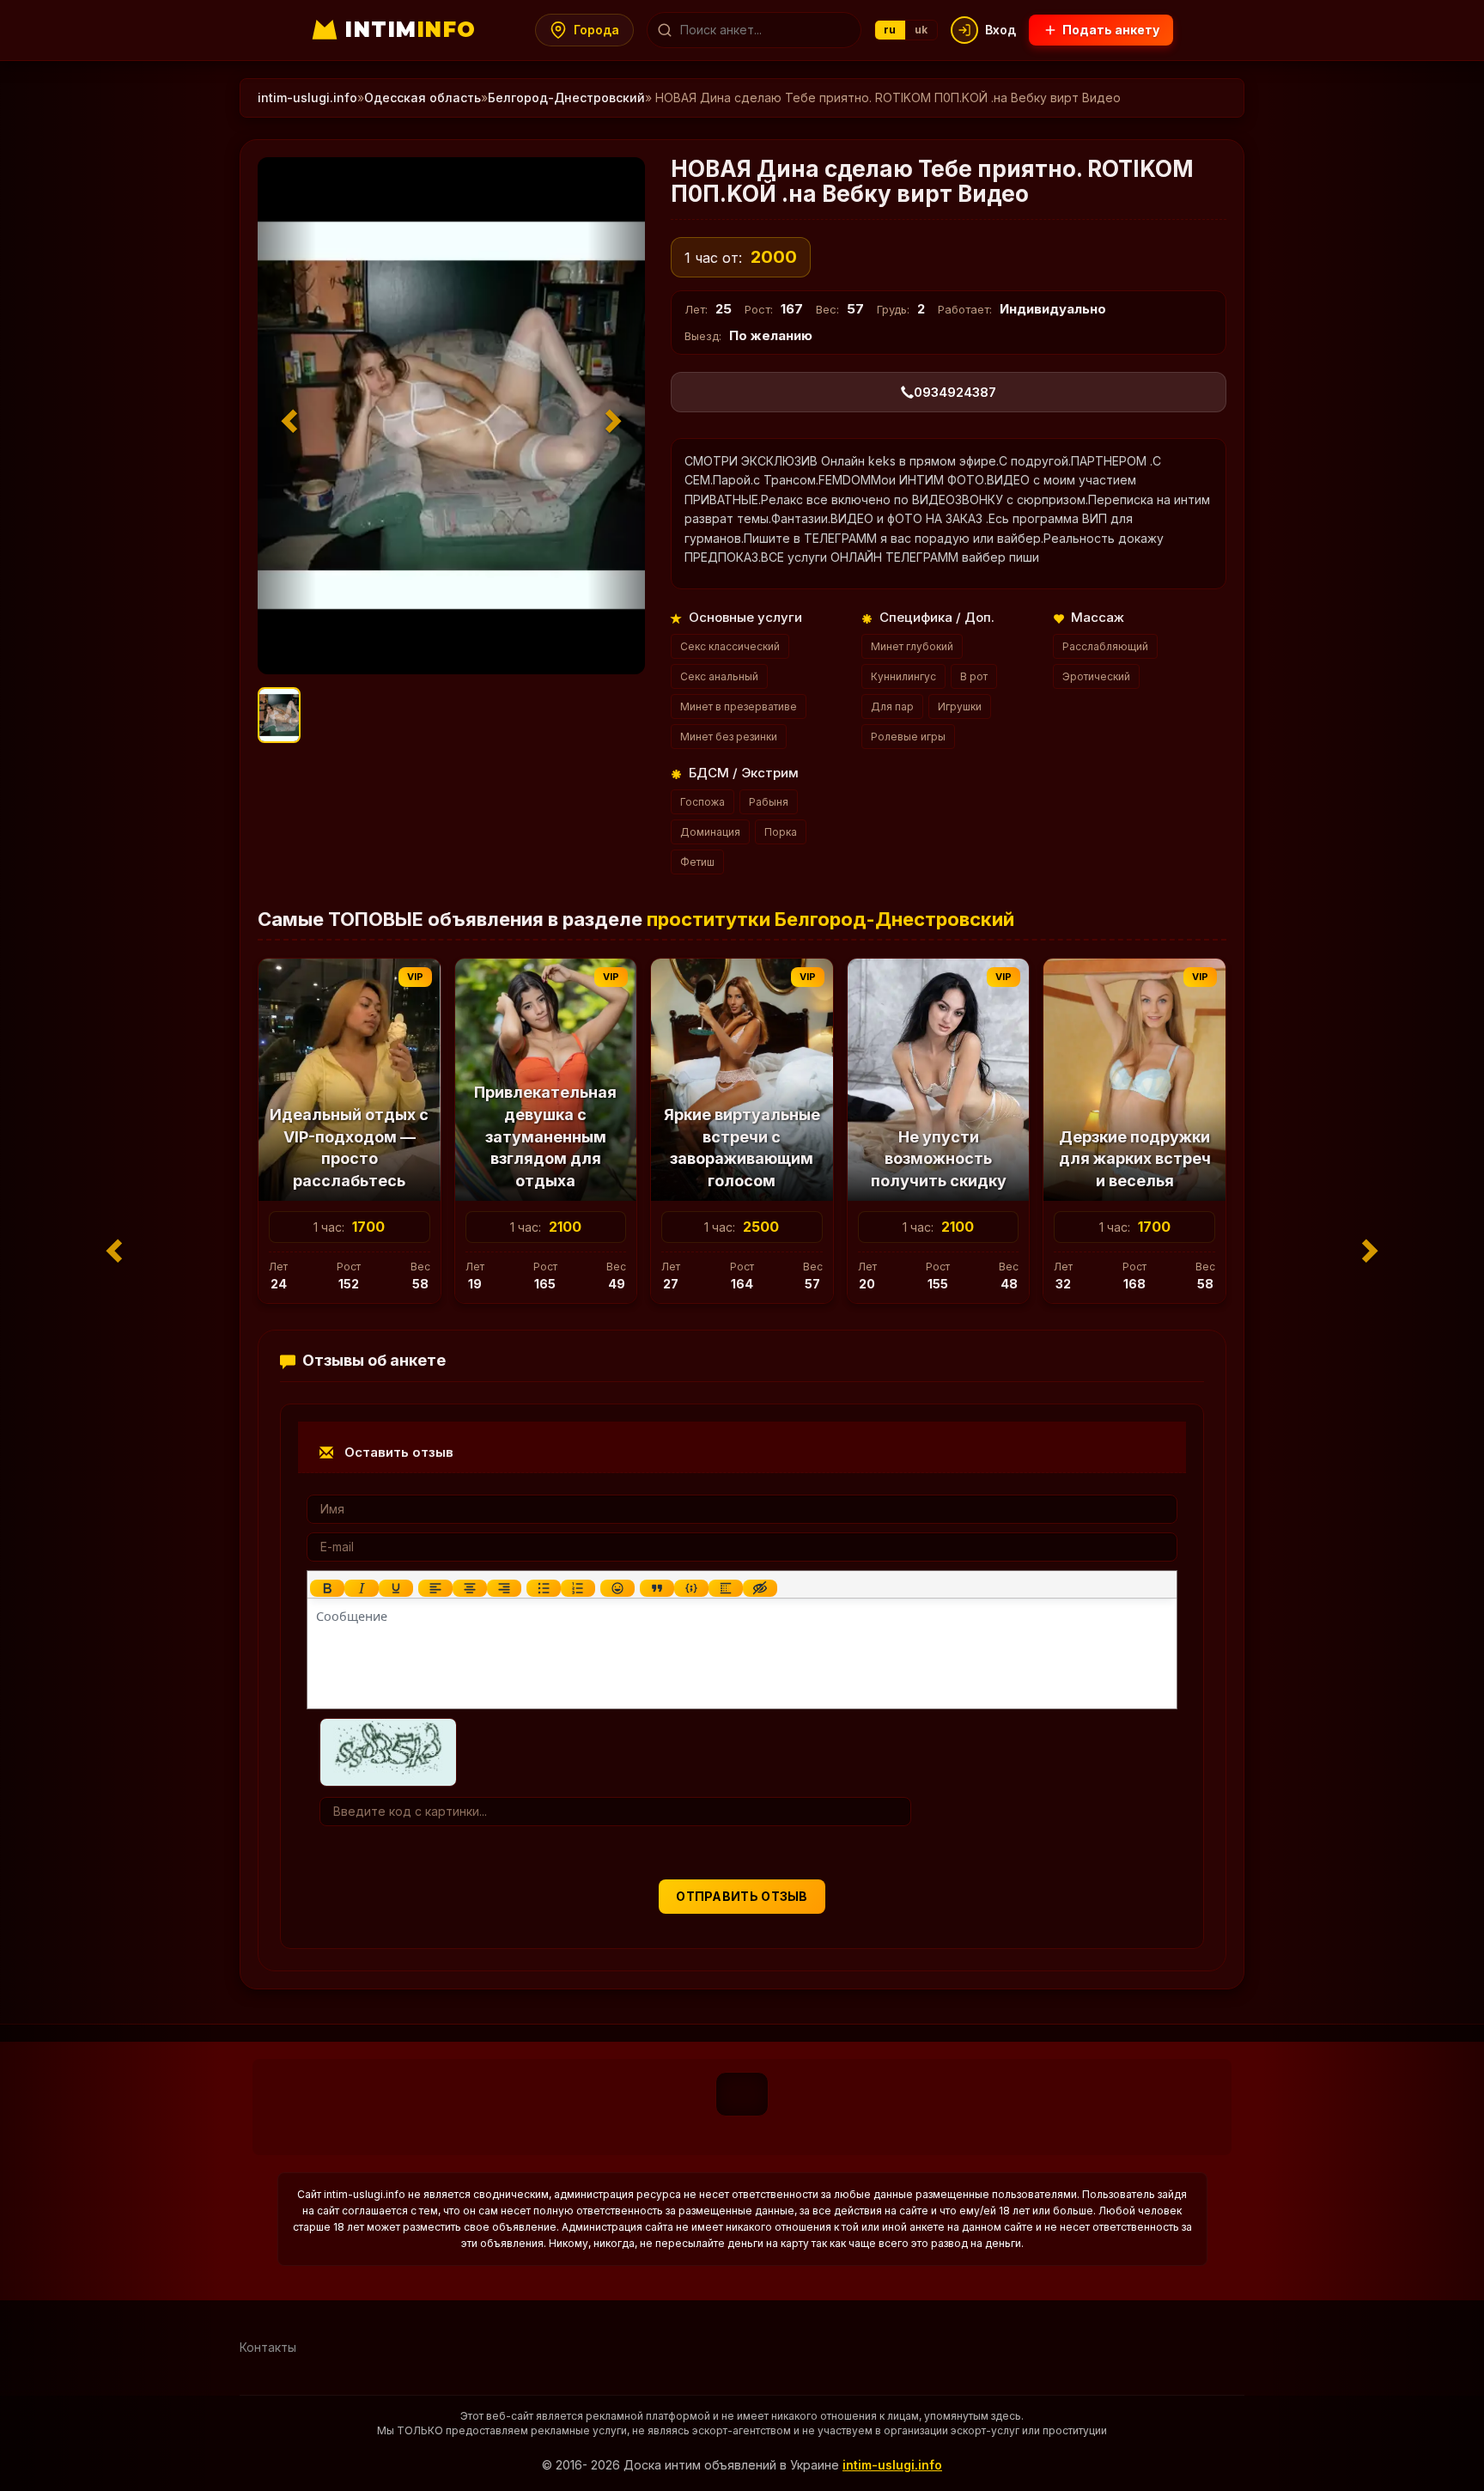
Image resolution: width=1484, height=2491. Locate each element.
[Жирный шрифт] (327, 1588)
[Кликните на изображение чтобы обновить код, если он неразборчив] (388, 1751)
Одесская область (423, 97)
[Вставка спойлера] (726, 1588)
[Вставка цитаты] (657, 1588)
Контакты (268, 2347)
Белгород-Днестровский (566, 97)
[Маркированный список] (544, 1588)
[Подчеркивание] (396, 1588)
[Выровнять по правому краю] (504, 1588)
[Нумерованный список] (578, 1588)
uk (921, 30)
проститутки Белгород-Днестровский (830, 919)
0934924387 (955, 392)
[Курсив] (362, 1588)
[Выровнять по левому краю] (435, 1588)
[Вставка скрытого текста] (760, 1588)
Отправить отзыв (742, 1896)
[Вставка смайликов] (617, 1588)
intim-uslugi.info (307, 97)
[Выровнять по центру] (470, 1588)
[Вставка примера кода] (691, 1588)
